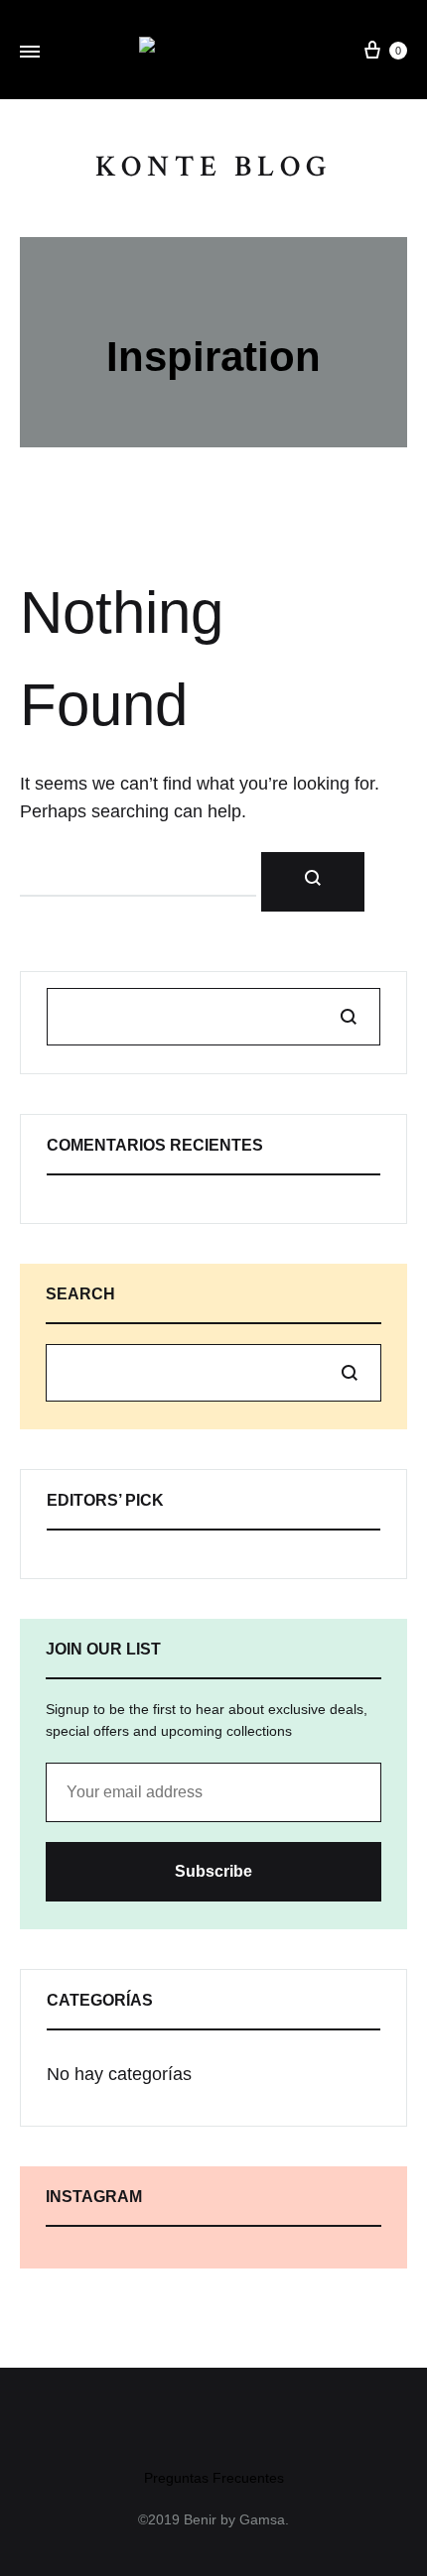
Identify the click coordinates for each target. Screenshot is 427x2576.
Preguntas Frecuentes (214, 2478)
